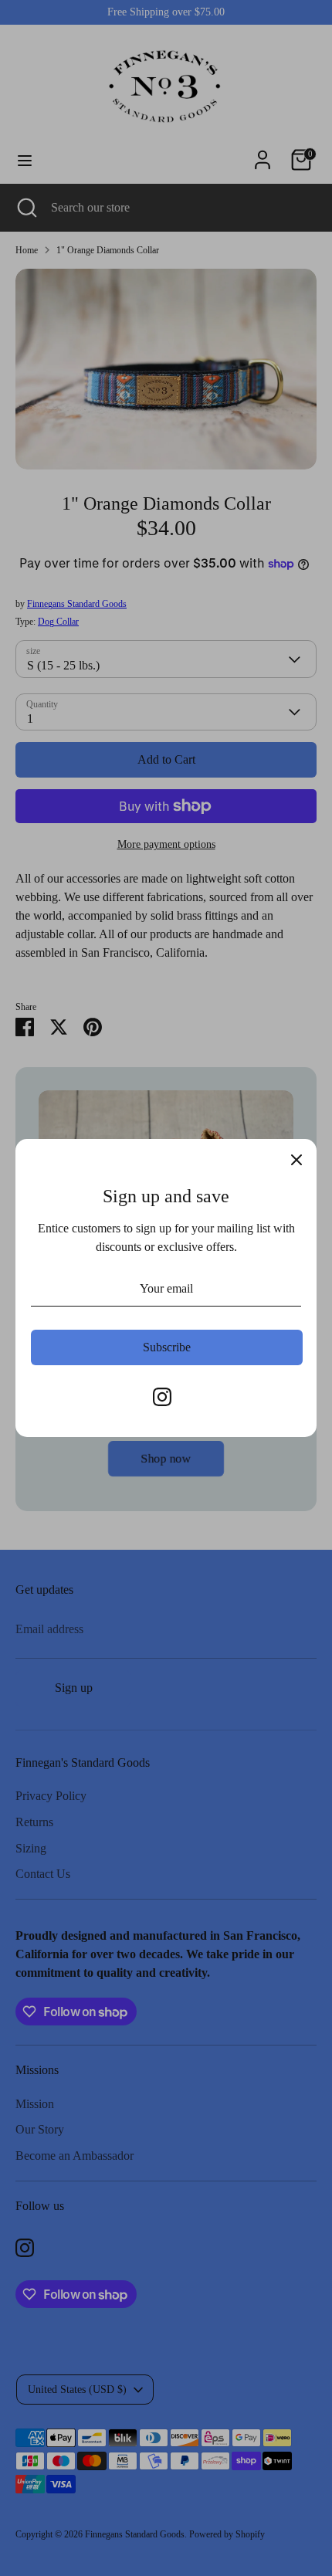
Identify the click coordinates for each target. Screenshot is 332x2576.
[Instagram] (162, 1397)
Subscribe (167, 1347)
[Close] (296, 1159)
